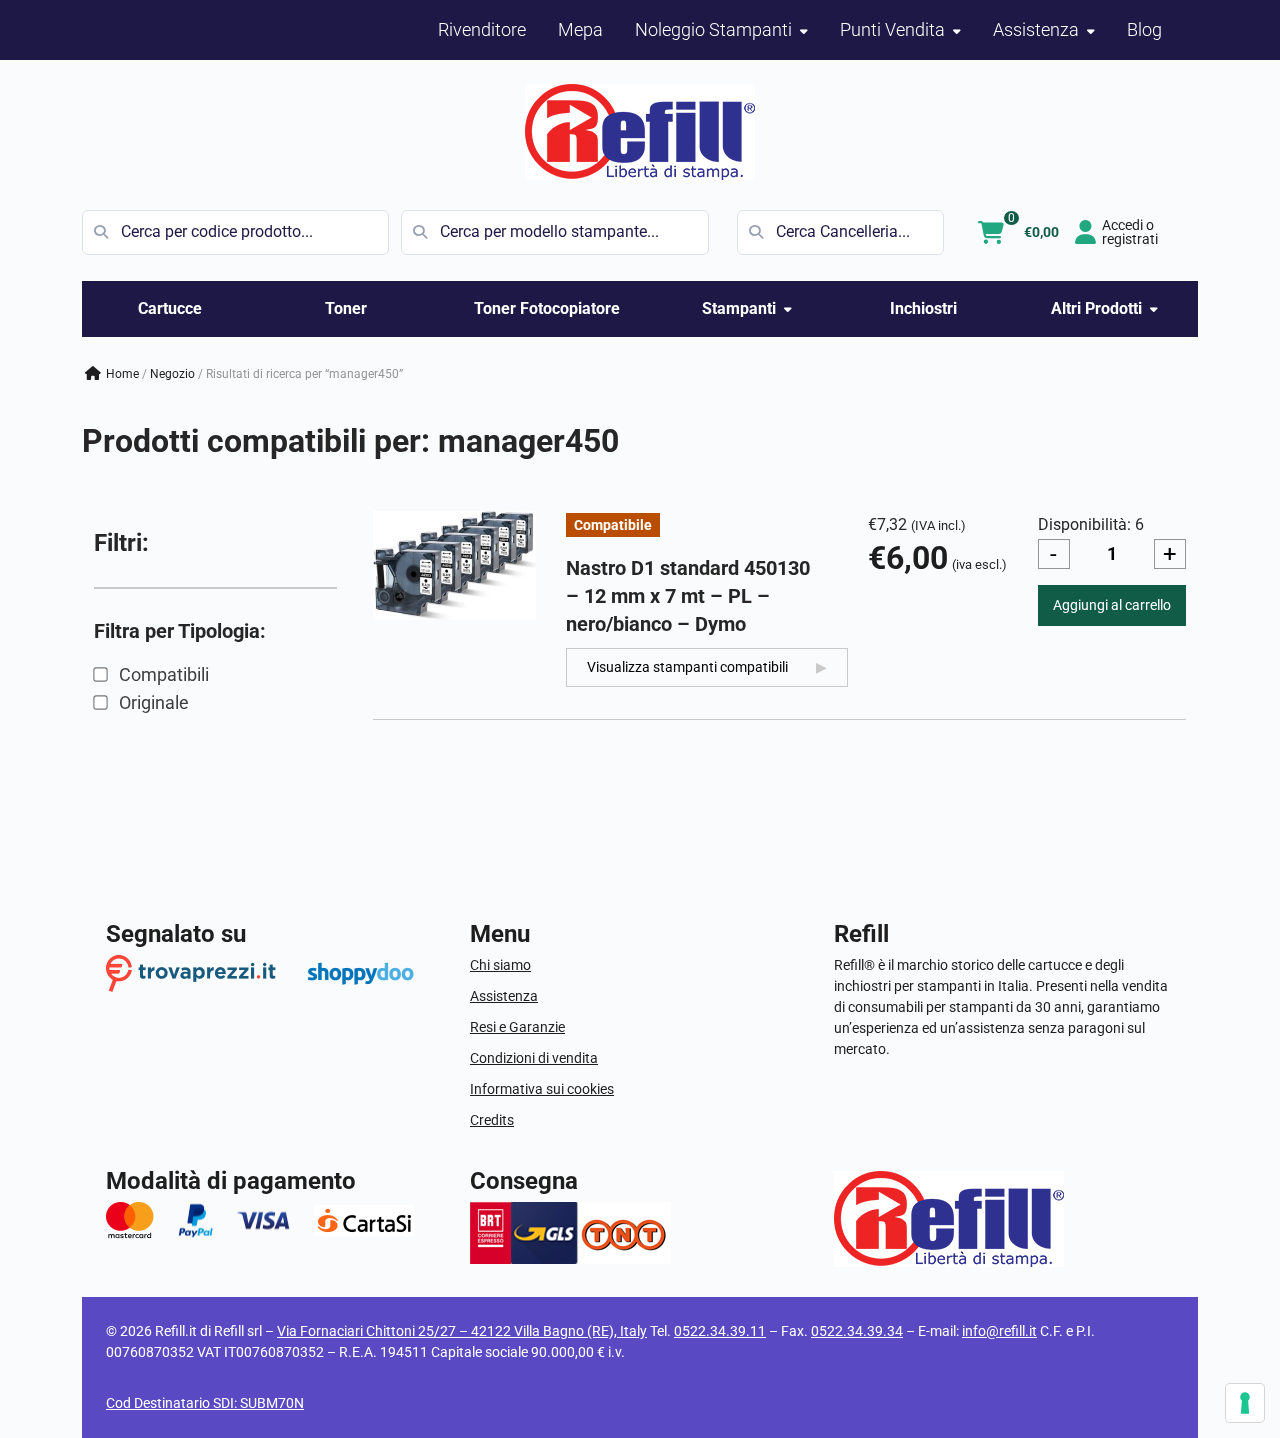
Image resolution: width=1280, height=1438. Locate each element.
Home (122, 374)
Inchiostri (923, 308)
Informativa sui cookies (542, 1089)
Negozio (172, 374)
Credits (492, 1120)
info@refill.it (999, 1331)
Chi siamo (500, 965)
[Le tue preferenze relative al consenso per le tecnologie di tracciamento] (1245, 1403)
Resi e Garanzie (517, 1027)
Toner (346, 308)
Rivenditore (482, 29)
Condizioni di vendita (534, 1058)
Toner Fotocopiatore (547, 308)
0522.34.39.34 (857, 1331)
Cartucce (170, 308)
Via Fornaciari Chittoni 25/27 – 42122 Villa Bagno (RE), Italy (462, 1331)
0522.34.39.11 (720, 1331)
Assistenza (504, 996)
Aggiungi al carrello (1112, 605)
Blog (1144, 29)
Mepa (580, 29)
